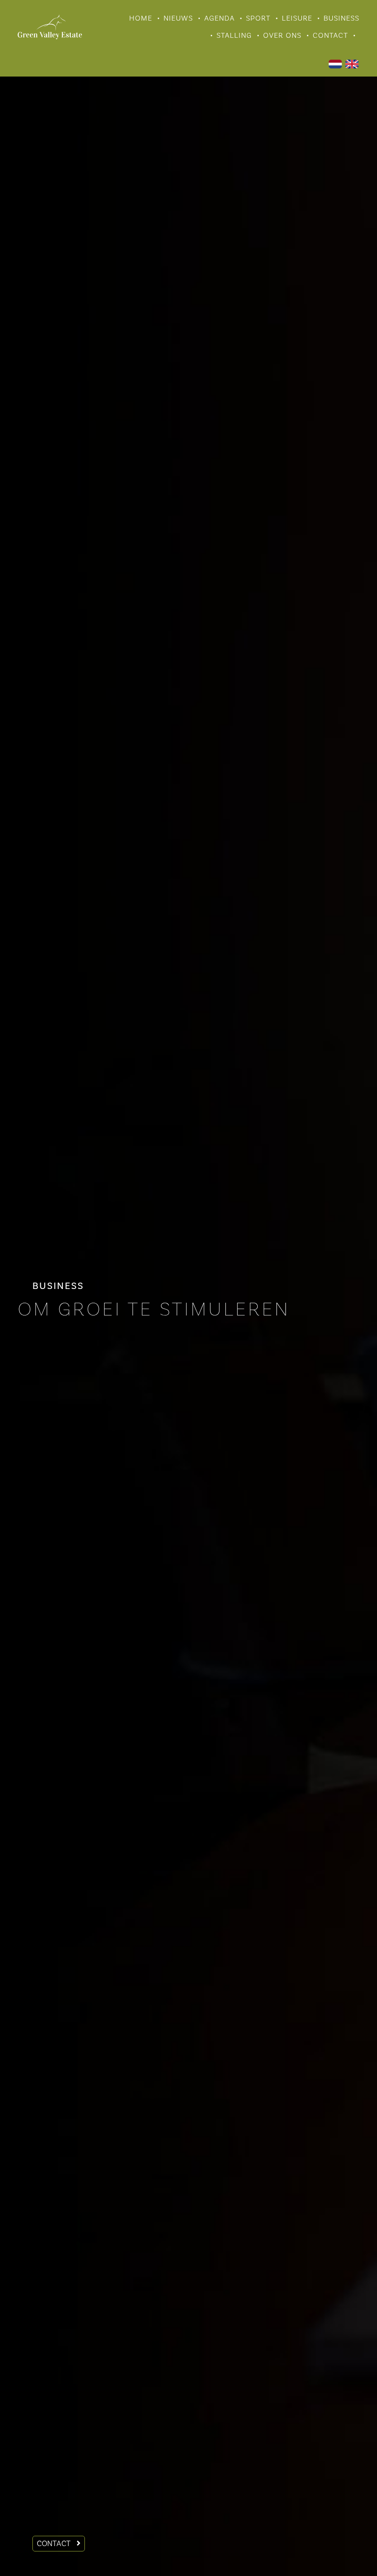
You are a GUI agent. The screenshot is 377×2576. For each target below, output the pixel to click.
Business (341, 18)
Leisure (297, 18)
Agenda (219, 18)
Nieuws (178, 18)
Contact (330, 36)
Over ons (282, 36)
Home (141, 18)
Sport (258, 18)
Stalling (234, 36)
